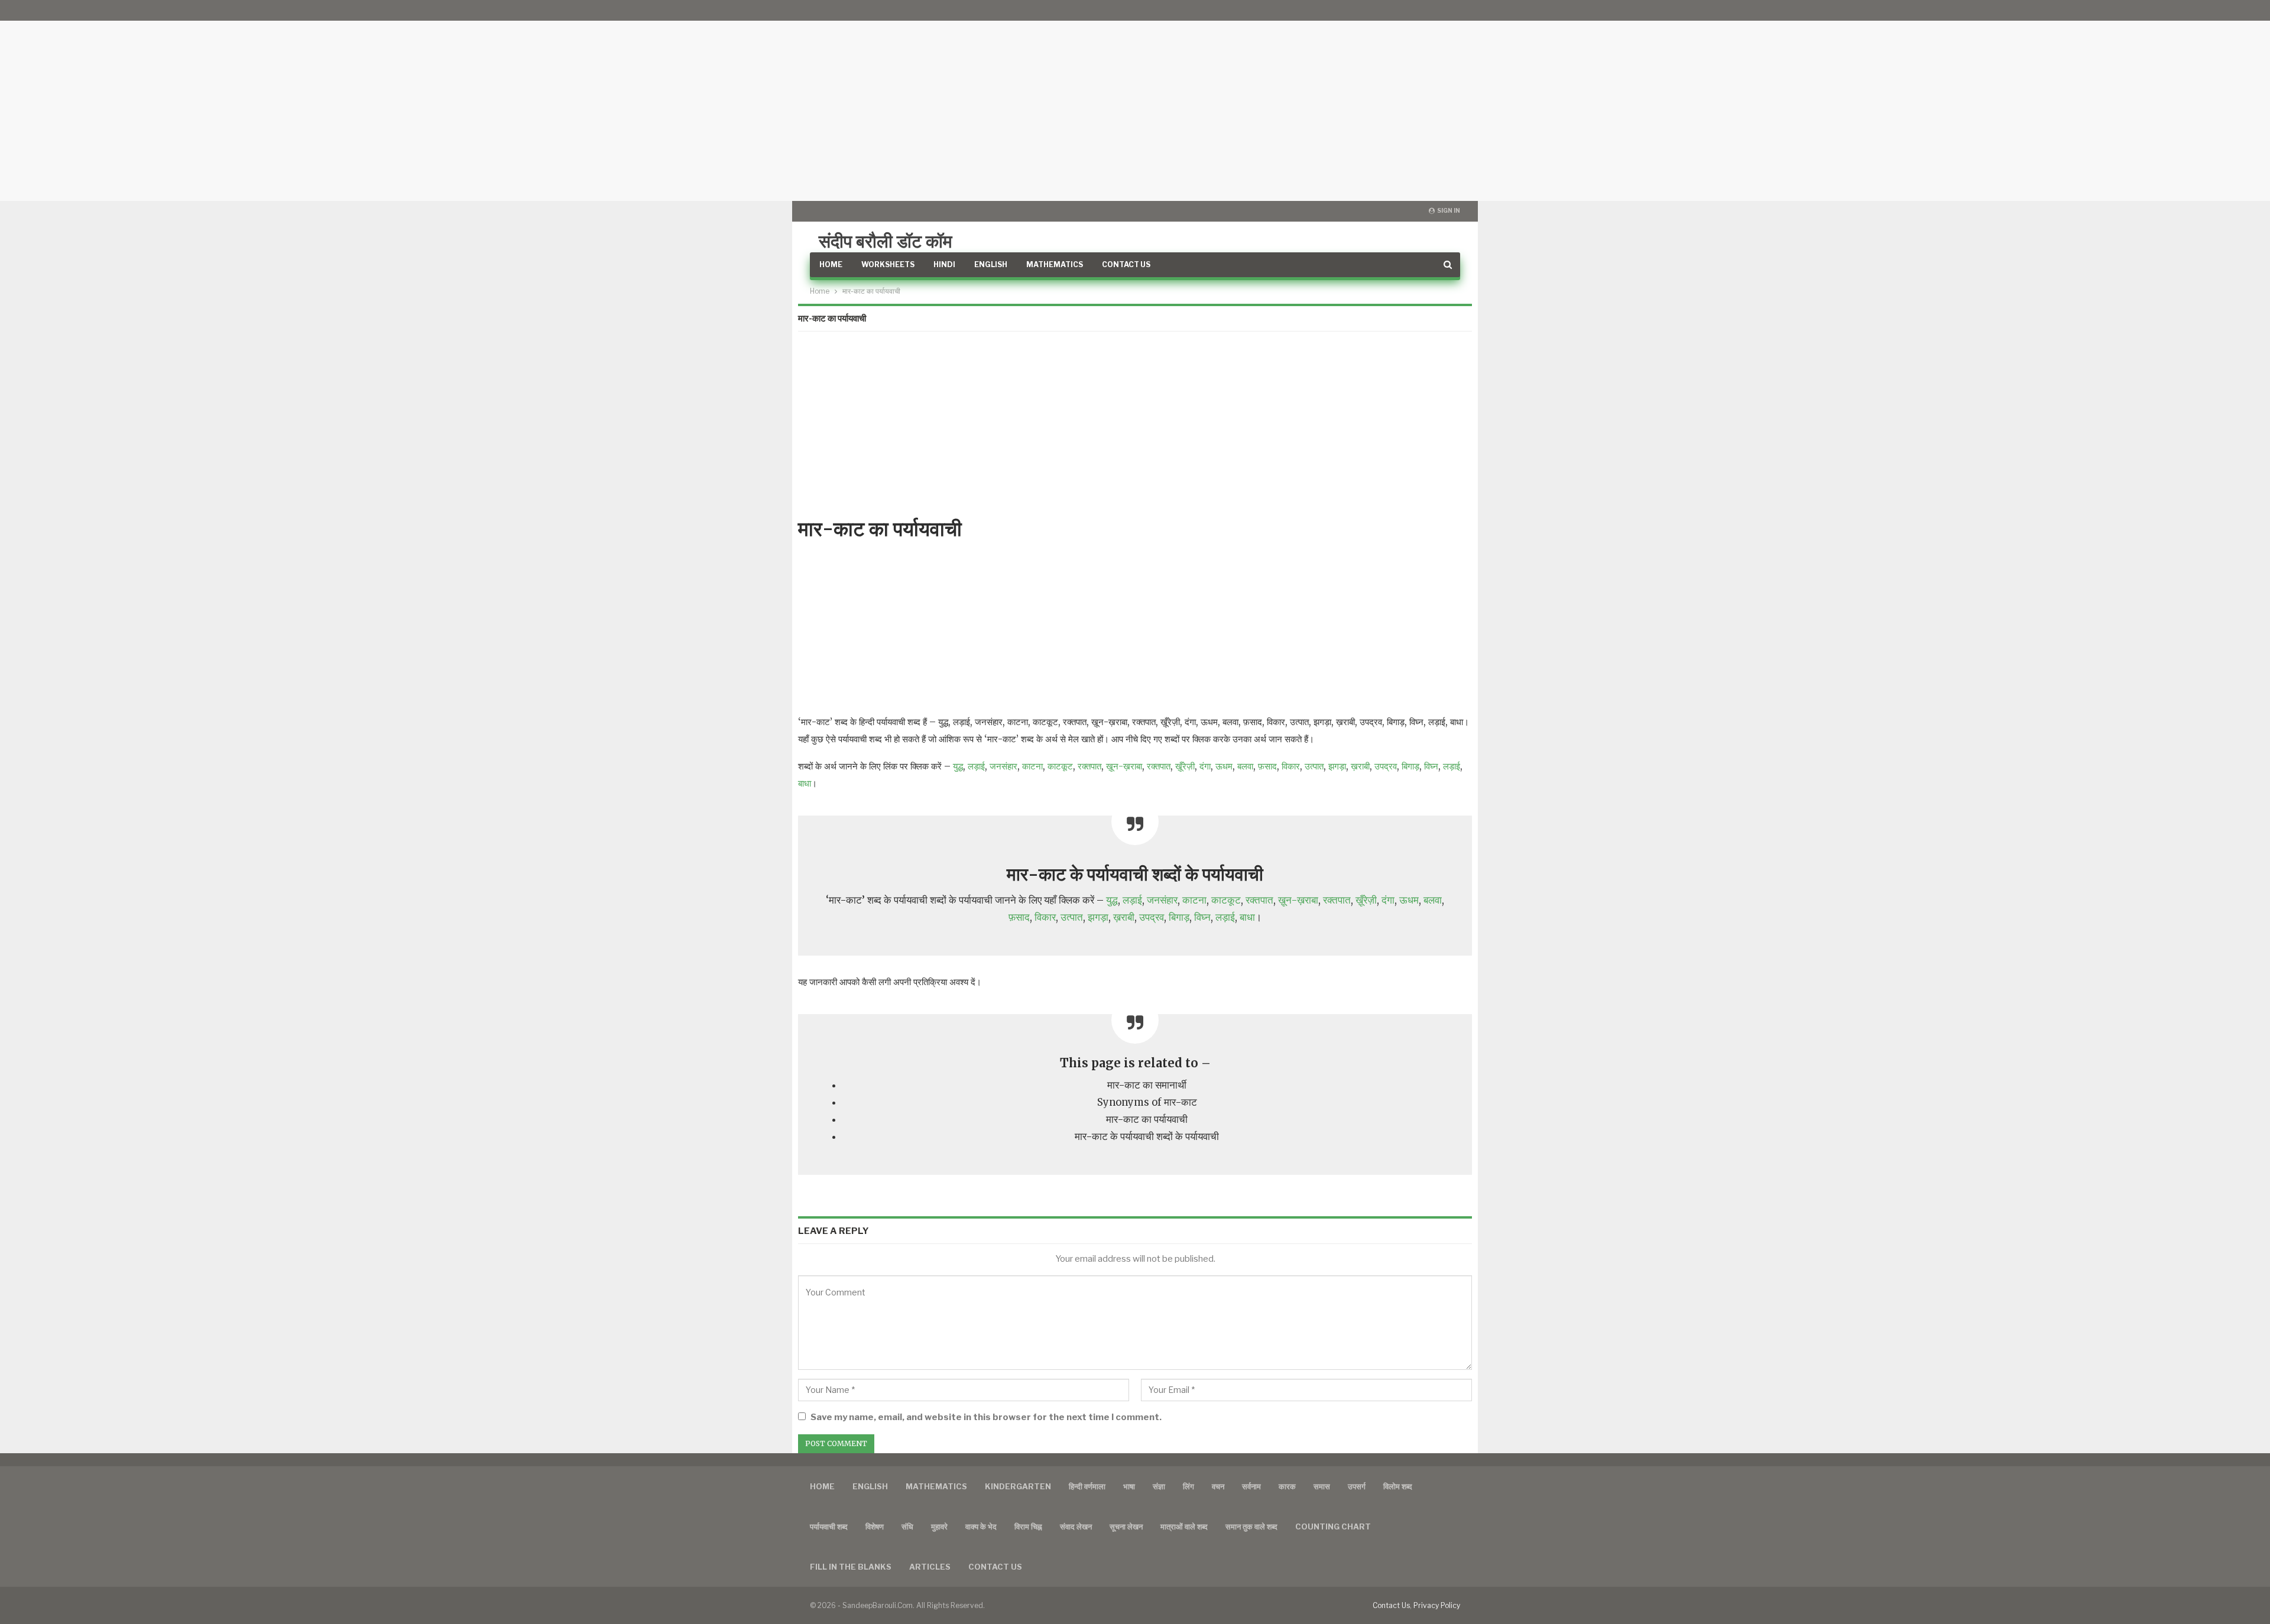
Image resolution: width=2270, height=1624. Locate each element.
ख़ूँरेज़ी (1185, 766)
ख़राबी (1360, 766)
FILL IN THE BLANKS (851, 1567)
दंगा (1205, 766)
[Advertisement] (1135, 100)
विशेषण (875, 1526)
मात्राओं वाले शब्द (1184, 1526)
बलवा (1245, 766)
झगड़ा (1337, 766)
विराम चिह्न (1028, 1526)
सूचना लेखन (1126, 1526)
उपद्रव (1386, 766)
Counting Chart (1333, 1526)
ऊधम (1224, 766)
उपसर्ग (1357, 1486)
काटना (1032, 766)
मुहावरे (939, 1526)
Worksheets (888, 264)
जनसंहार (1003, 766)
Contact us (995, 1567)
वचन (1218, 1486)
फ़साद (1267, 766)
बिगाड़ (1410, 766)
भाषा (1129, 1486)
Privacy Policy (1437, 1605)
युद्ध (958, 766)
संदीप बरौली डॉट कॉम (886, 241)
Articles (930, 1567)
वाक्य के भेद (981, 1526)
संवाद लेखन (1076, 1526)
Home (831, 264)
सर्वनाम (1251, 1486)
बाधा (805, 783)
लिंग (1188, 1486)
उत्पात (1314, 766)
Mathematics (1055, 264)
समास (1322, 1486)
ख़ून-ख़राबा (1124, 766)
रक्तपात (1089, 766)
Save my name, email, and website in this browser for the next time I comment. (986, 1417)
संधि (907, 1526)
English (991, 264)
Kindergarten (1018, 1486)
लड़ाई (976, 766)
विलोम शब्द (1398, 1486)
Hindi (944, 264)
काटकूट (1060, 766)
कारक (1287, 1486)
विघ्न (1431, 766)
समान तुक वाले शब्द (1251, 1526)
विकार (1291, 766)
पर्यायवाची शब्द (829, 1526)
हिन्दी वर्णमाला (1087, 1486)
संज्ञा (1159, 1486)
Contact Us (1126, 264)
